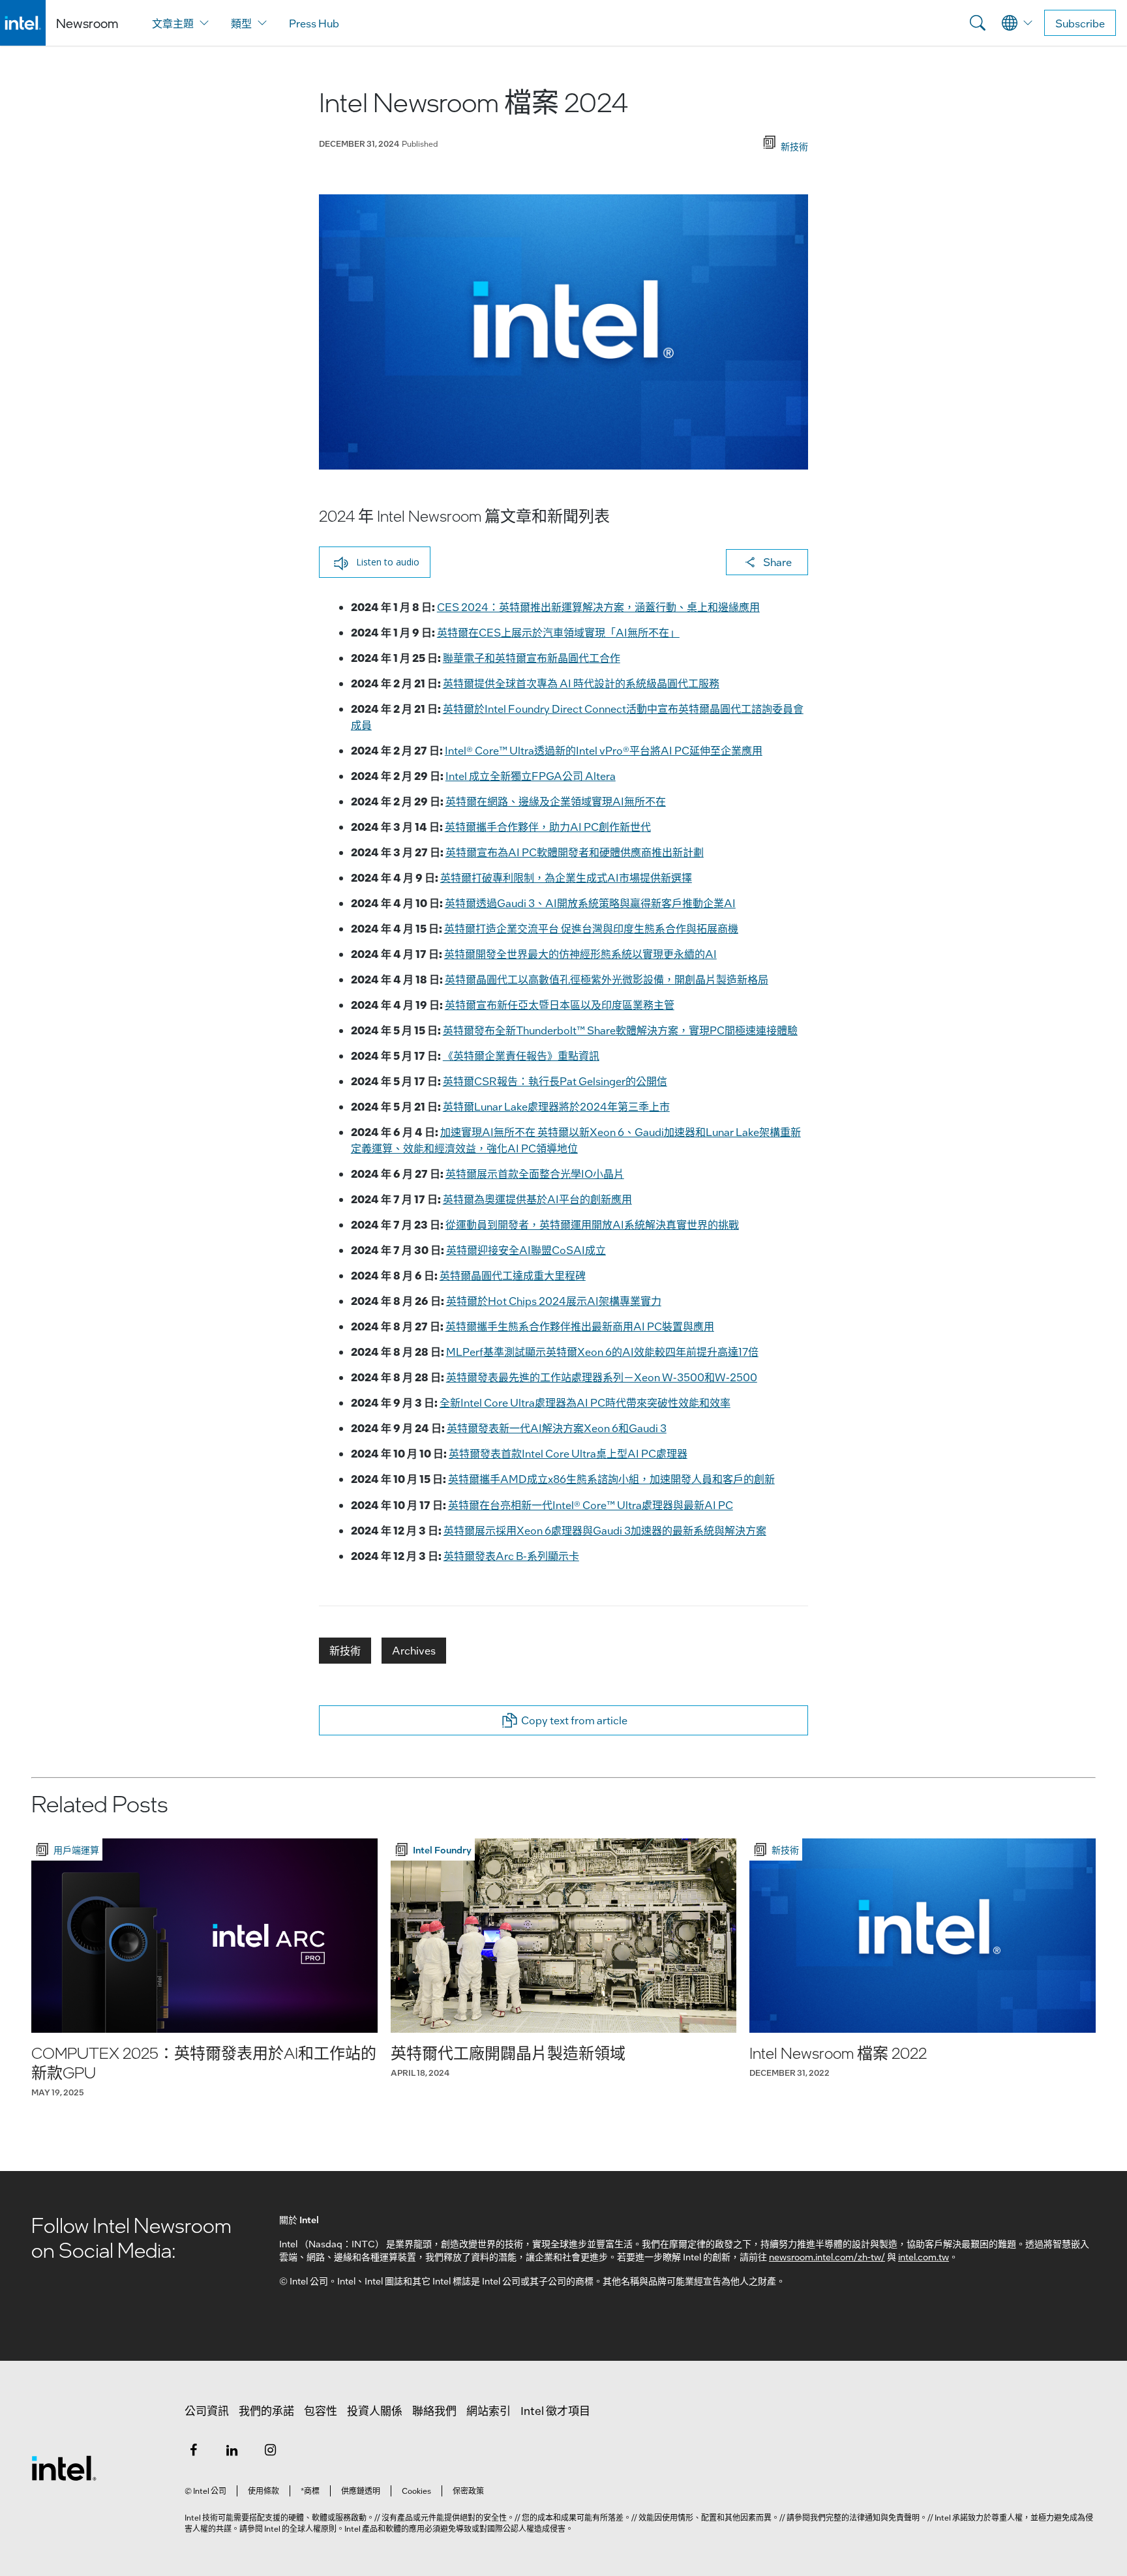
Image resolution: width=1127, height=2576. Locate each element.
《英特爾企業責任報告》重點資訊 (521, 1056)
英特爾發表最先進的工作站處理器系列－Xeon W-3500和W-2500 (602, 1377)
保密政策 (468, 2491)
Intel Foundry (442, 1850)
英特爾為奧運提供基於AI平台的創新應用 (537, 1199)
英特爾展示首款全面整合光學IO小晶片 (535, 1174)
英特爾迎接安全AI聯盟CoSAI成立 (526, 1250)
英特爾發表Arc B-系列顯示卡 (511, 1556)
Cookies (416, 2491)
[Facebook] (194, 2449)
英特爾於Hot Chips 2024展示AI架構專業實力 (554, 1301)
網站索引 (488, 2410)
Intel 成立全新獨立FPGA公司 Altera (531, 776)
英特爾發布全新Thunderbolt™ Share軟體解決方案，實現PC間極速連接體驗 (620, 1030)
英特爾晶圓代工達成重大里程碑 (513, 1275)
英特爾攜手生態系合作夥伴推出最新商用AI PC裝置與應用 (580, 1326)
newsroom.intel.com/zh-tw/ (827, 2256)
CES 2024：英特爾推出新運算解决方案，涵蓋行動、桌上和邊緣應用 (598, 607)
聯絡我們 (434, 2410)
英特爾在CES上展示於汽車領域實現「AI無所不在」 (558, 632)
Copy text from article (574, 1720)
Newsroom (87, 23)
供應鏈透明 (361, 2491)
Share (777, 562)
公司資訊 (207, 2410)
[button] (375, 562)
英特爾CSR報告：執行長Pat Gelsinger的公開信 (555, 1081)
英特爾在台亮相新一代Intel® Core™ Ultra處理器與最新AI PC (591, 1505)
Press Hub (314, 23)
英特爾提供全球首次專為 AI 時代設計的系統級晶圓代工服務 (581, 683)
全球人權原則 (313, 2528)
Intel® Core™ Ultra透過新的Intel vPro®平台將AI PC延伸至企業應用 (604, 750)
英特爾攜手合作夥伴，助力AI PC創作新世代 (548, 827)
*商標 (310, 2491)
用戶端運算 (76, 1850)
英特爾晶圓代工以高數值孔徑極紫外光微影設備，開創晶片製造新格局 (607, 979)
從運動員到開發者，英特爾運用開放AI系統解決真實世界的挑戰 (592, 1224)
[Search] (978, 23)
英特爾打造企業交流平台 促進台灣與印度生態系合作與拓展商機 (591, 928)
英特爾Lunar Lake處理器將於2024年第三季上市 (556, 1106)
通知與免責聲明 (892, 2517)
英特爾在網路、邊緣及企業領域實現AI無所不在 (556, 801)
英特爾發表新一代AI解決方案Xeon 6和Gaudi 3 (557, 1428)
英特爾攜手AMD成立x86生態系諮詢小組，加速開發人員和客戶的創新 (611, 1479)
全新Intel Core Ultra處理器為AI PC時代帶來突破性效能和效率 (585, 1402)
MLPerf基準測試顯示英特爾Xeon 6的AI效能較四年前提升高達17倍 (602, 1352)
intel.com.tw (924, 2256)
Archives (414, 1650)
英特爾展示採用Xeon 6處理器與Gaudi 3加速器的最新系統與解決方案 (605, 1530)
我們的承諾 (266, 2410)
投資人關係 (375, 2410)
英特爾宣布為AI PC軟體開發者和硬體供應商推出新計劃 (575, 852)
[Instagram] (271, 2449)
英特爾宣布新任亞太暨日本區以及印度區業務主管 (560, 1005)
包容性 (321, 2410)
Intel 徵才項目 (555, 2410)
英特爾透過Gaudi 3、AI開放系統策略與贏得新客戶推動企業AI (590, 903)
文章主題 (173, 23)
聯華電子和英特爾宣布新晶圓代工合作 (532, 658)
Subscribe (1080, 23)
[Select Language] (1017, 23)
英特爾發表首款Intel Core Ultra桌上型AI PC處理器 (568, 1453)
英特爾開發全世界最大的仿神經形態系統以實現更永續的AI (580, 954)
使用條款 (263, 2491)
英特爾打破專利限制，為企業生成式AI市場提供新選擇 (566, 877)
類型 (241, 23)
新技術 (345, 1650)
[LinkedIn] (232, 2449)
